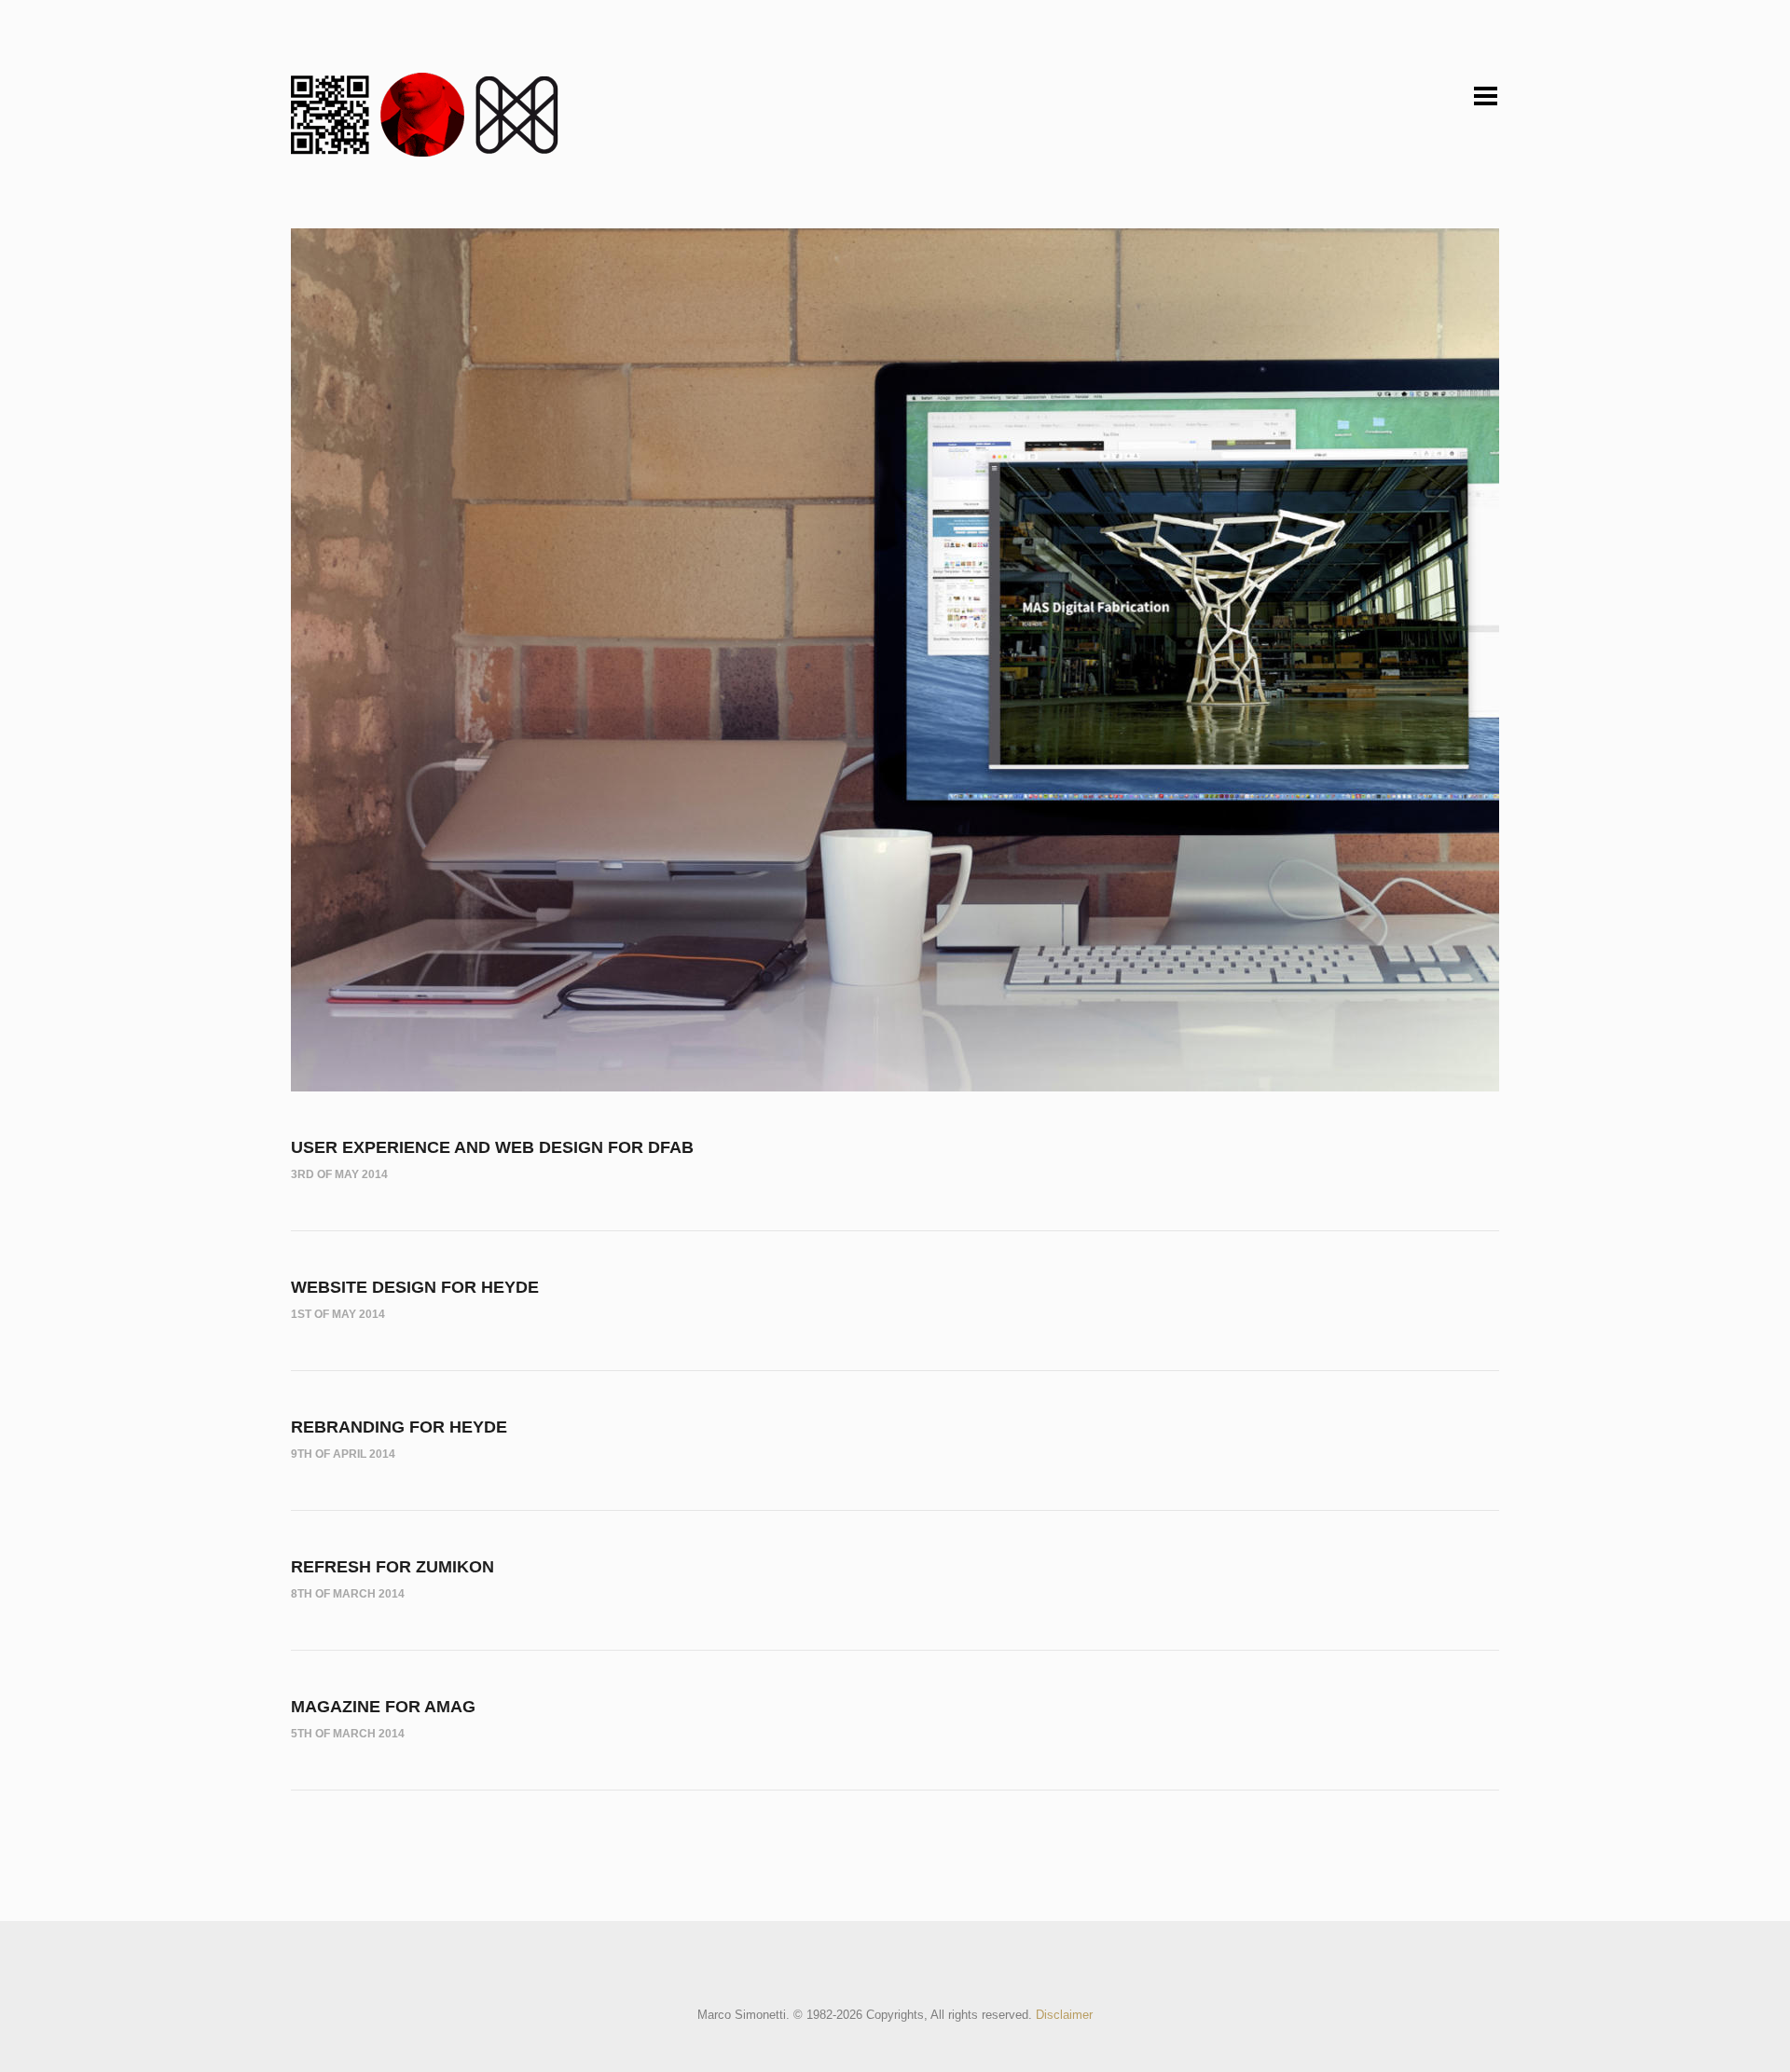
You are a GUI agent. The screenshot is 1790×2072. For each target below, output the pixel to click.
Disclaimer (1064, 2015)
